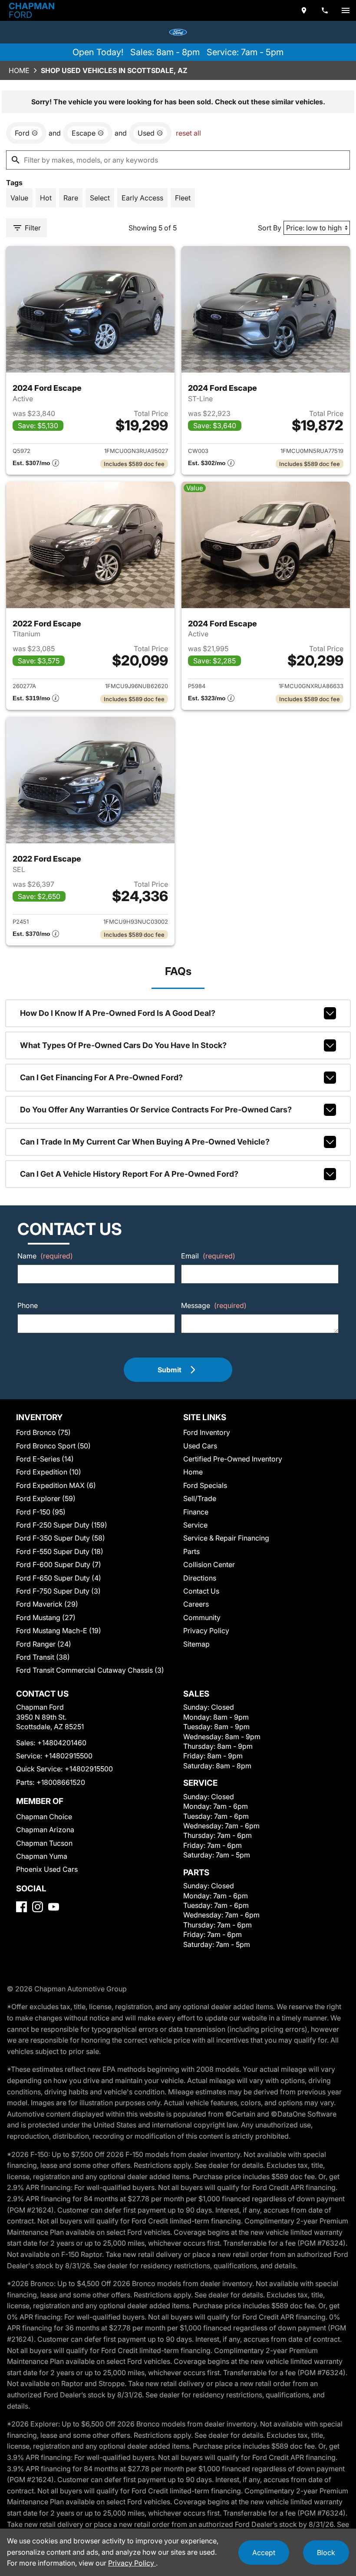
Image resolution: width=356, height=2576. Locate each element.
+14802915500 (68, 1756)
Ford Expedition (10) (49, 1472)
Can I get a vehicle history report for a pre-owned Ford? (129, 1174)
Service (195, 1525)
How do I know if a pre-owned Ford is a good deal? (118, 1013)
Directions (200, 1578)
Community (202, 1617)
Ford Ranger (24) (44, 1644)
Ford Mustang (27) (46, 1617)
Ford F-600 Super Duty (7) (59, 1564)
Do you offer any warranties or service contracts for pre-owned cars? (156, 1110)
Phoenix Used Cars (47, 1869)
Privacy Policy (206, 1631)
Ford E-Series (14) (45, 1459)
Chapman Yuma (42, 1856)
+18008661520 (61, 1782)
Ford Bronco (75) (43, 1432)
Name (45, 1256)
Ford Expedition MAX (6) (56, 1485)
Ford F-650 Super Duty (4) (59, 1578)
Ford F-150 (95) (41, 1512)
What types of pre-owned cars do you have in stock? (123, 1045)
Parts (191, 1551)
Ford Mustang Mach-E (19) (59, 1631)
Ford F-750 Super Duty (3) (58, 1591)
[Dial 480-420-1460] (325, 10)
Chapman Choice (44, 1817)
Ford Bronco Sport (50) (53, 1446)
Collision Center (209, 1564)
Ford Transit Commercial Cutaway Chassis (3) (90, 1670)
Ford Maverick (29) (47, 1604)
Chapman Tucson (44, 1843)
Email (208, 1256)
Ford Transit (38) (43, 1657)
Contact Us (201, 1591)
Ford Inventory (207, 1432)
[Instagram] (38, 1907)
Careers (196, 1604)
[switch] (346, 10)
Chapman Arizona (45, 1830)
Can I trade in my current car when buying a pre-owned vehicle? (145, 1142)
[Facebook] (21, 1907)
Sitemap (196, 1644)
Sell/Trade (200, 1498)
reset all (188, 133)
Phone (28, 1305)
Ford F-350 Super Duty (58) (61, 1538)
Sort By (270, 228)
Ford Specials (205, 1485)
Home (19, 70)
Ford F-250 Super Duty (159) (62, 1525)
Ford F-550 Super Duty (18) (60, 1551)
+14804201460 (62, 1743)
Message (214, 1305)
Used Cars (200, 1446)
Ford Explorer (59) (46, 1498)
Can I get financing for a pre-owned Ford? (101, 1077)
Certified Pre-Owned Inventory (233, 1459)
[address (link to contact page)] (304, 10)
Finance (196, 1512)
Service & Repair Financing (226, 1538)
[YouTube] (54, 1907)
